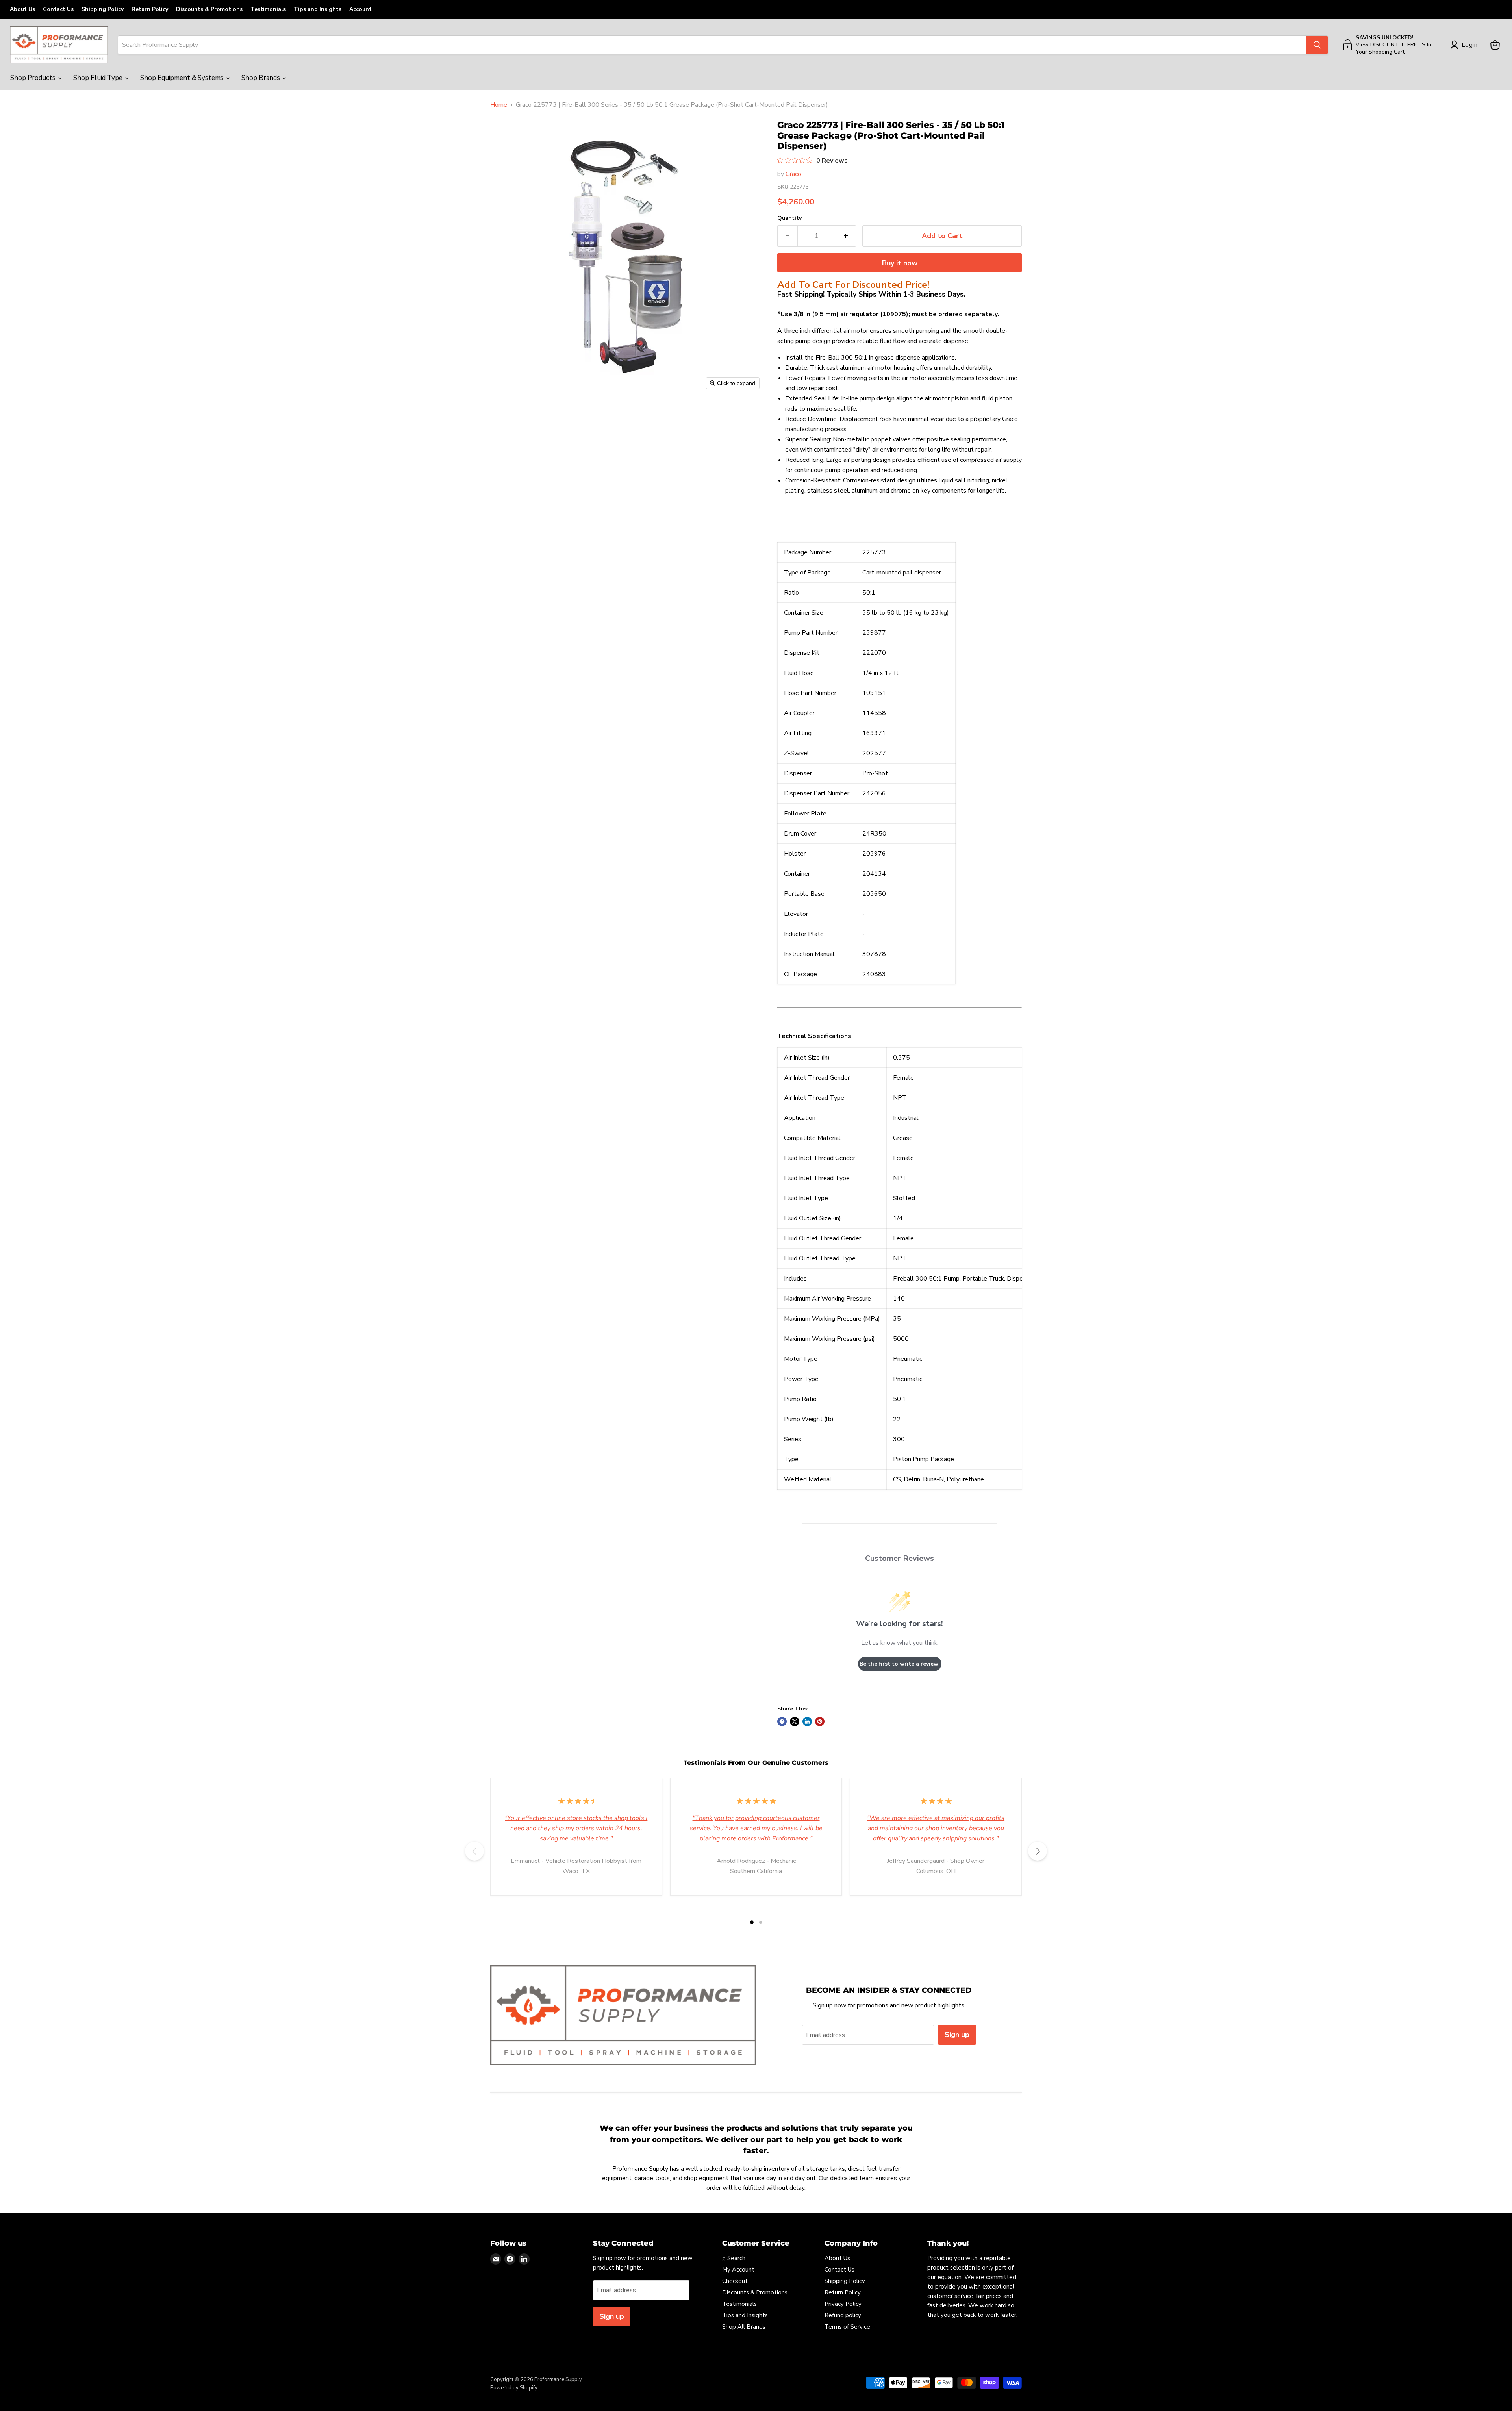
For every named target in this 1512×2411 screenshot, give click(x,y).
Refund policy (843, 2315)
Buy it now (900, 263)
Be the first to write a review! (900, 1664)
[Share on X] (795, 1722)
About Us (22, 9)
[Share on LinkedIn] (807, 1722)
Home (499, 105)
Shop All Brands (744, 2327)
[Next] (1038, 1851)
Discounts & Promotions (209, 9)
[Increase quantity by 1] (846, 236)
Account (360, 9)
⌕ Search (734, 2258)
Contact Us (58, 9)
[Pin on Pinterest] (820, 1722)
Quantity (789, 218)
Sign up (957, 2035)
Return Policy (150, 9)
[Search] (1317, 45)
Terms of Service (847, 2327)
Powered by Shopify (514, 2388)
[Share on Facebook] (782, 1722)
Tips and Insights (318, 9)
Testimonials (268, 9)
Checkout (735, 2281)
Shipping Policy (103, 9)
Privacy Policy (843, 2304)
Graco (793, 174)
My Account (738, 2270)
